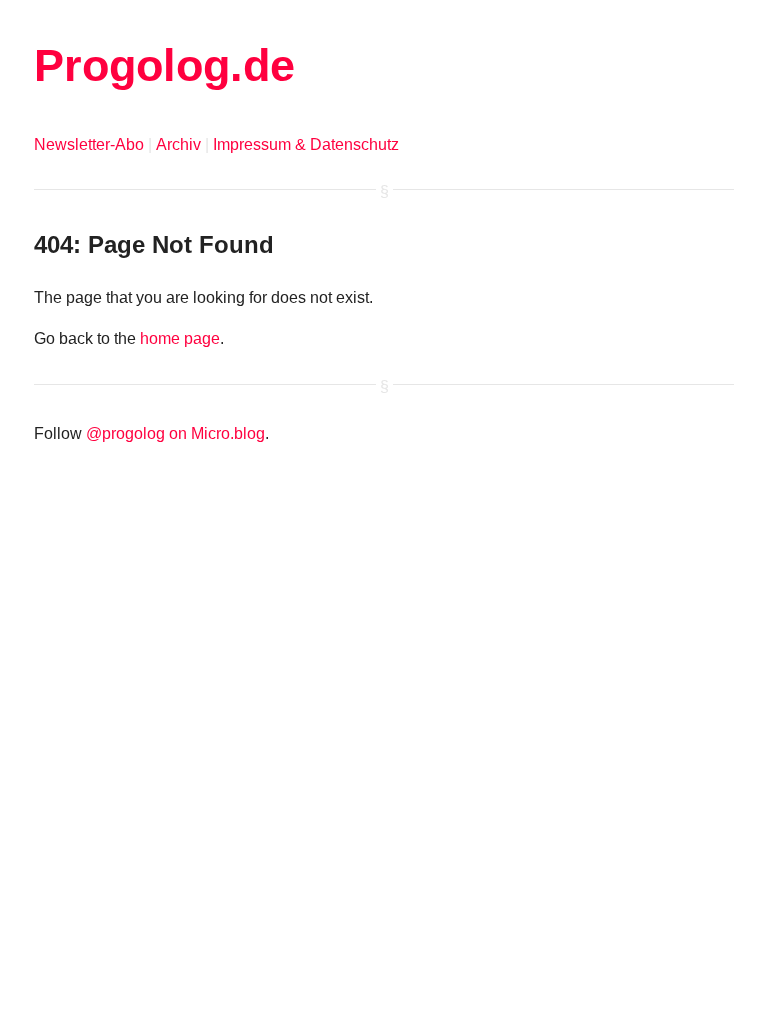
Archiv (178, 144)
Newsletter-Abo (89, 144)
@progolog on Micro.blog (175, 433)
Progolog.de (164, 65)
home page (180, 338)
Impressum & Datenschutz (306, 144)
